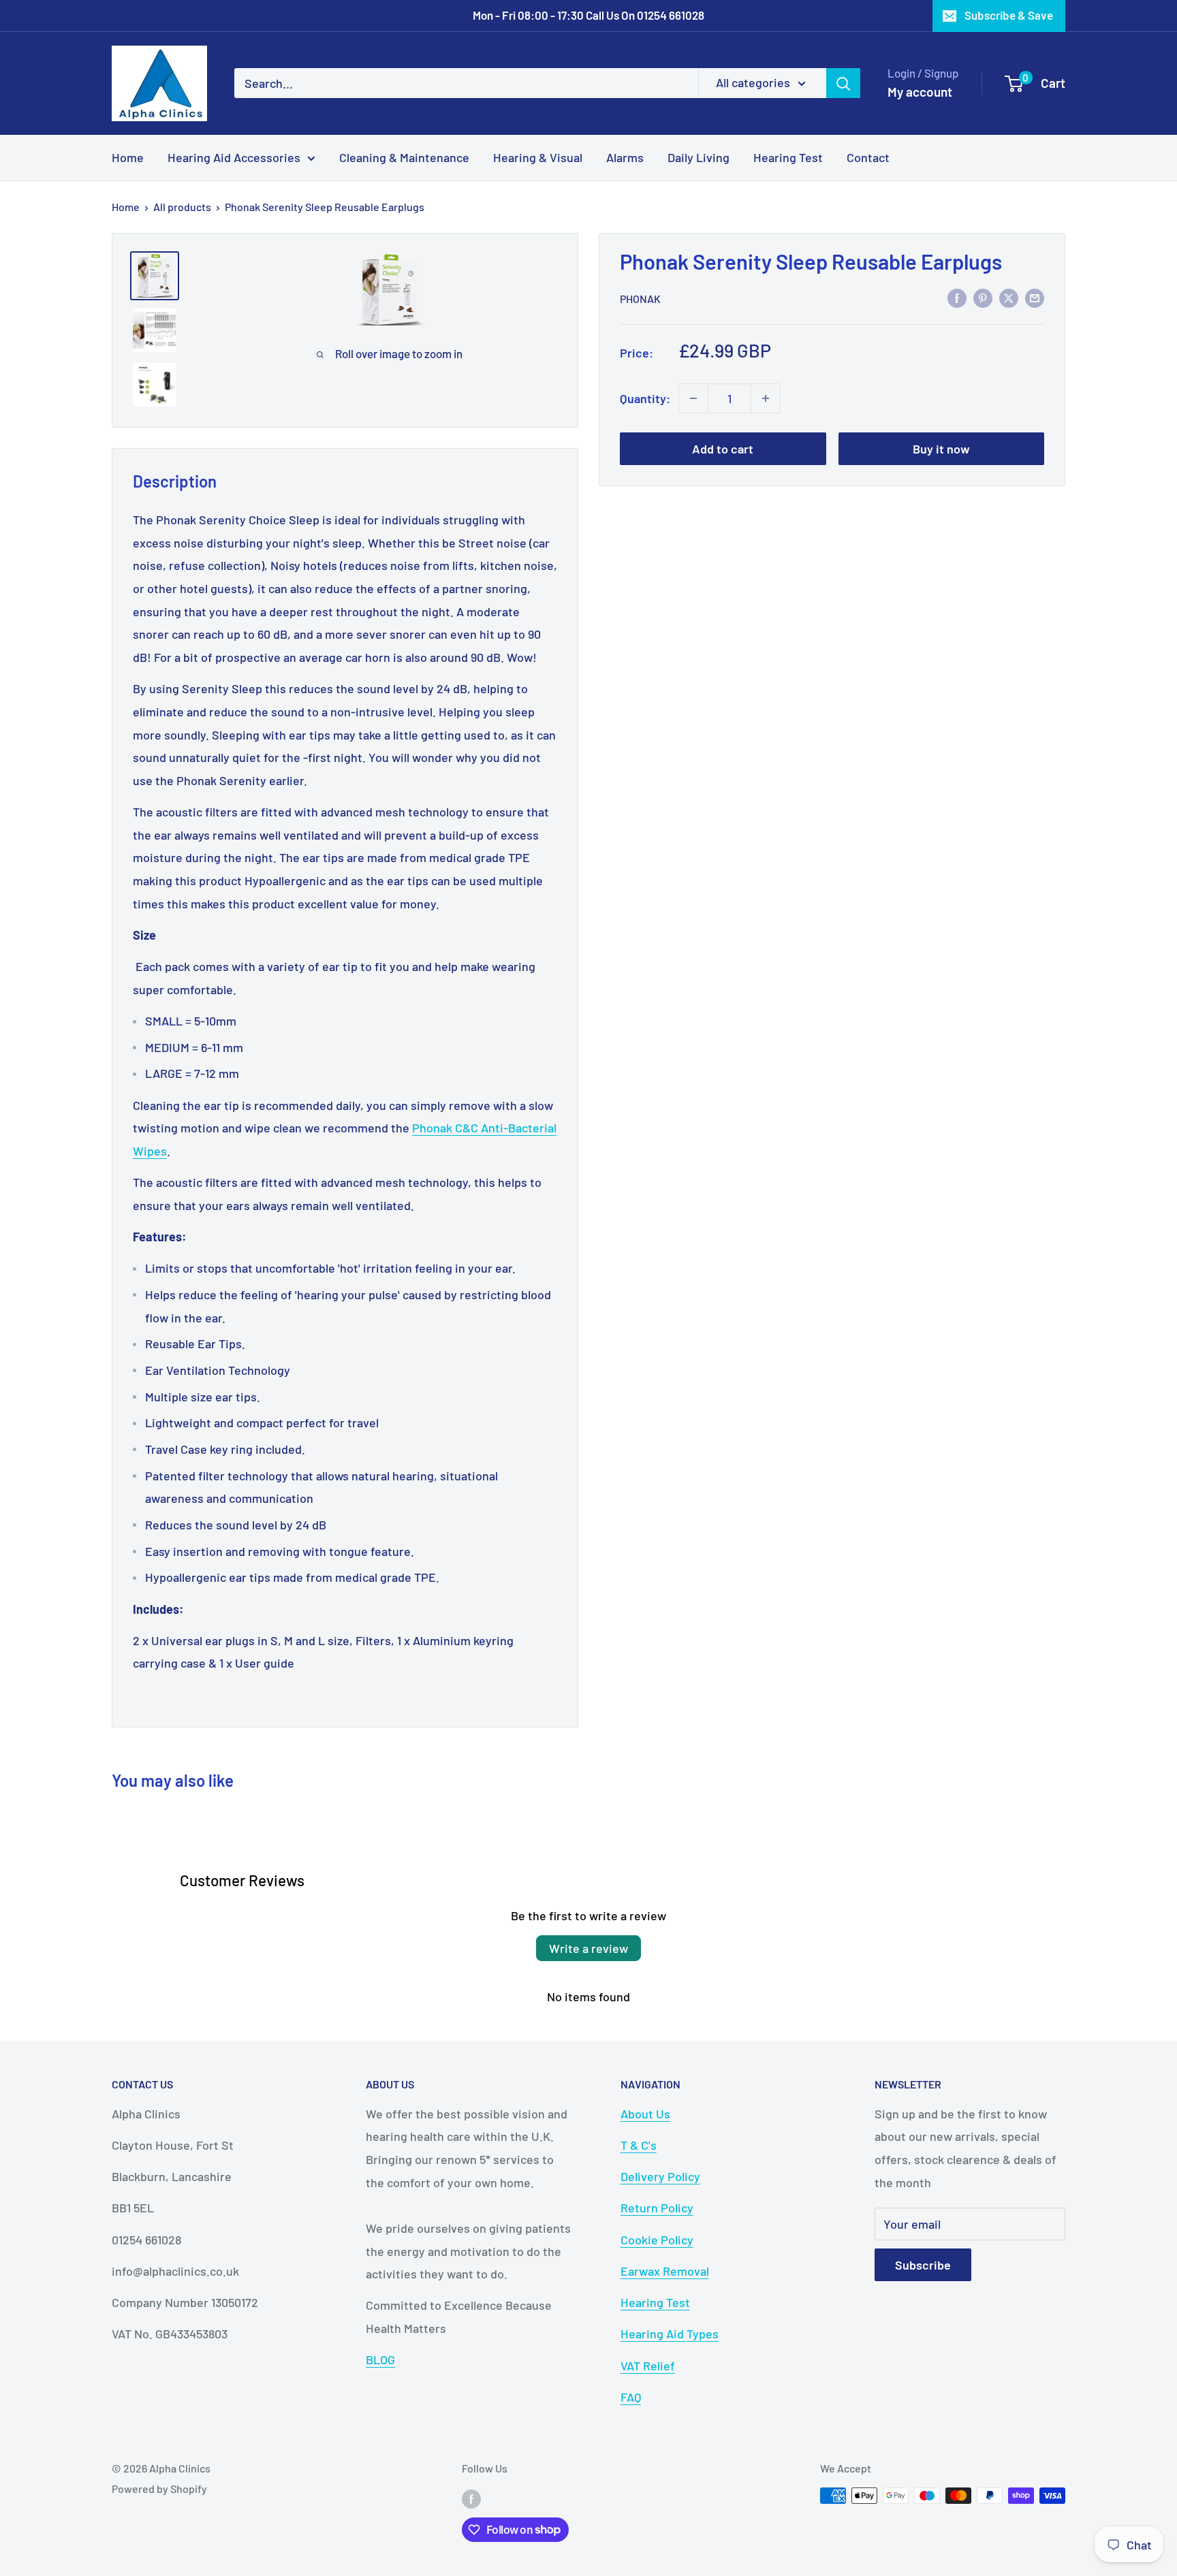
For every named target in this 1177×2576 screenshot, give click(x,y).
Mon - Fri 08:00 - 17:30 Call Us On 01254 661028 (588, 15)
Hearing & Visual (538, 157)
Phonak (640, 298)
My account (920, 92)
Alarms (625, 157)
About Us (645, 2114)
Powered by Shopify (159, 2488)
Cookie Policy (657, 2240)
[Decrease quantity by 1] (693, 398)
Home (128, 157)
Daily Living (699, 157)
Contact (868, 157)
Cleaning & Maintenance (404, 157)
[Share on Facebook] (957, 297)
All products (182, 207)
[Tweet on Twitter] (1009, 297)
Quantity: (645, 398)
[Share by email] (1035, 297)
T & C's (639, 2145)
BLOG (380, 2359)
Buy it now (941, 449)
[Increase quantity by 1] (766, 398)
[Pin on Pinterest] (983, 297)
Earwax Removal (665, 2271)
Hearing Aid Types (670, 2334)
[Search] (843, 83)
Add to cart (723, 449)
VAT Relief (648, 2366)
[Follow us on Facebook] (471, 2498)
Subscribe (923, 2265)
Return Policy (657, 2208)
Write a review (588, 1948)
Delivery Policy (660, 2176)
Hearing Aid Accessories (234, 157)
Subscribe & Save (1009, 15)
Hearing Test (788, 157)
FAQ (631, 2397)
